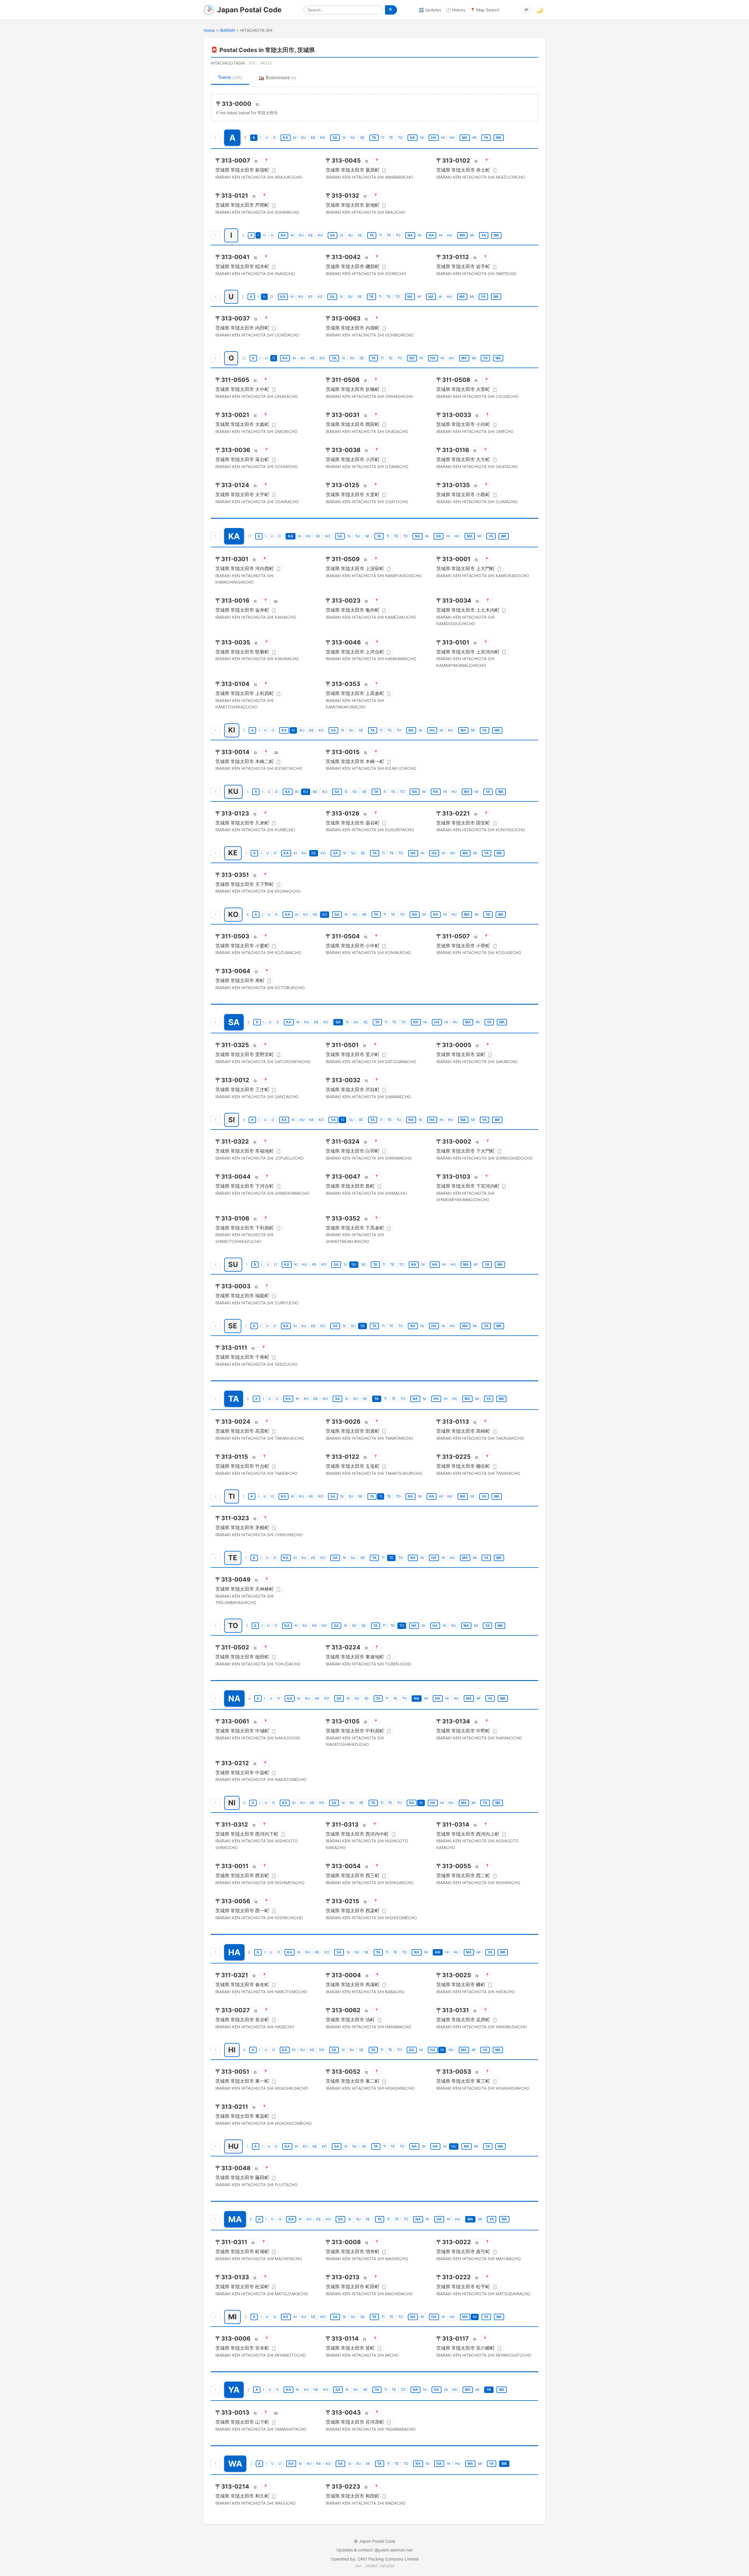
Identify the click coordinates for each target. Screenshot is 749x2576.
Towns (230, 77)
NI (422, 138)
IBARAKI (227, 30)
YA (486, 138)
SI (344, 138)
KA (286, 138)
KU (304, 138)
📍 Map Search (485, 10)
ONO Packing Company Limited (388, 2559)
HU (452, 138)
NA (413, 138)
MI (474, 138)
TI (383, 138)
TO (400, 138)
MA (465, 138)
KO (323, 138)
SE (362, 138)
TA (374, 138)
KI (295, 138)
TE (391, 138)
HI (443, 138)
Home (209, 30)
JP (526, 10)
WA (499, 138)
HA (434, 138)
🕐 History (456, 10)
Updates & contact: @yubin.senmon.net (374, 2550)
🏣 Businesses (278, 78)
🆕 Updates (430, 10)
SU (353, 138)
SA (335, 138)
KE (313, 138)
